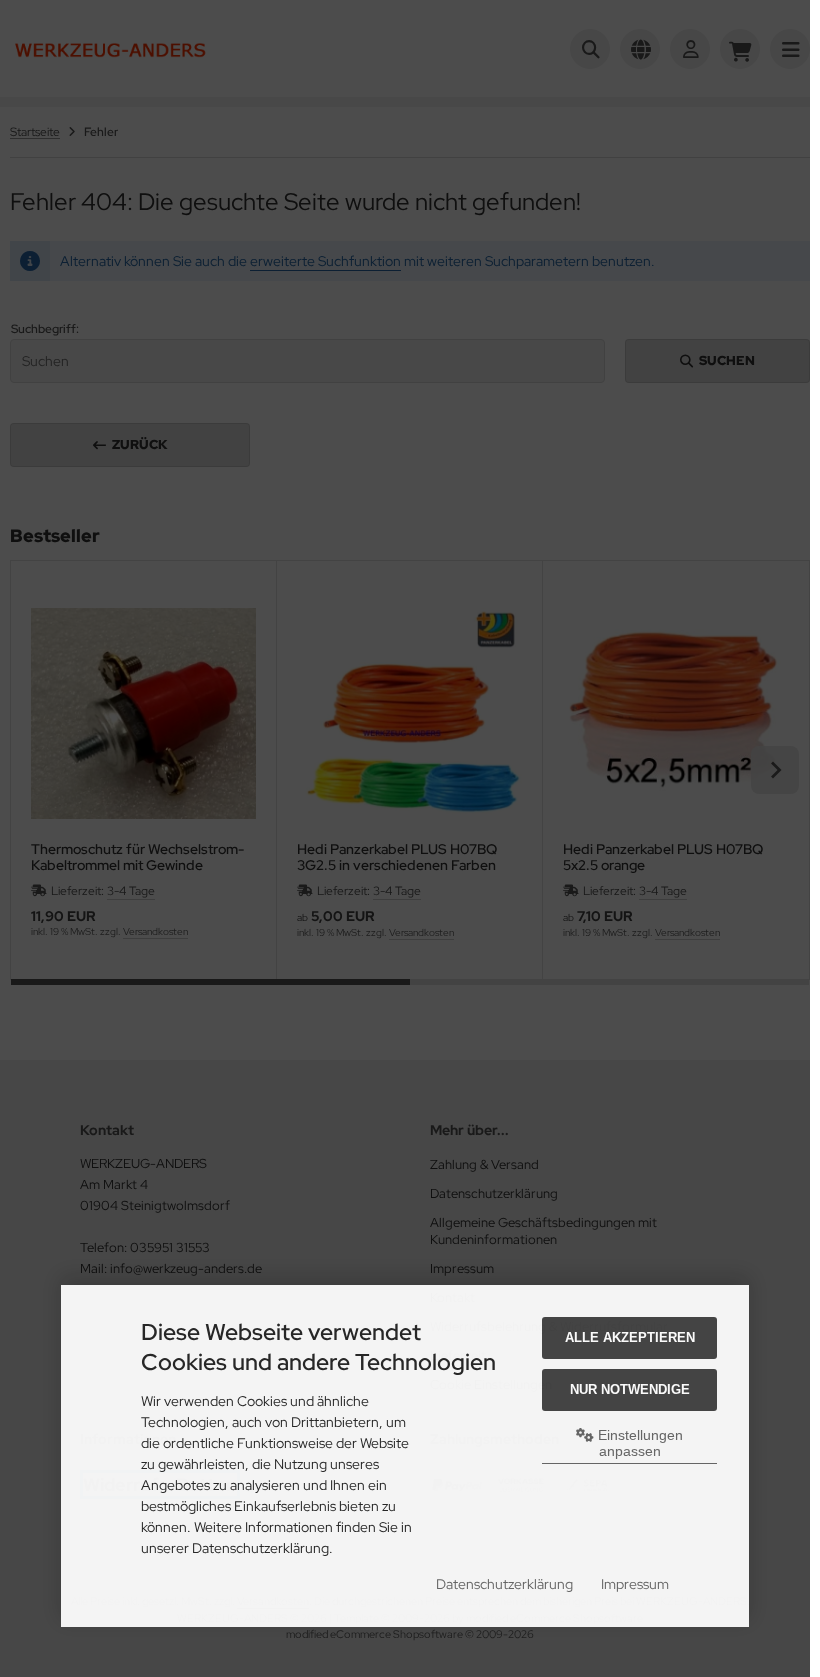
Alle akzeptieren (630, 1337)
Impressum (635, 1584)
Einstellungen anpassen (638, 1443)
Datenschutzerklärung (504, 1584)
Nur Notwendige (630, 1389)
